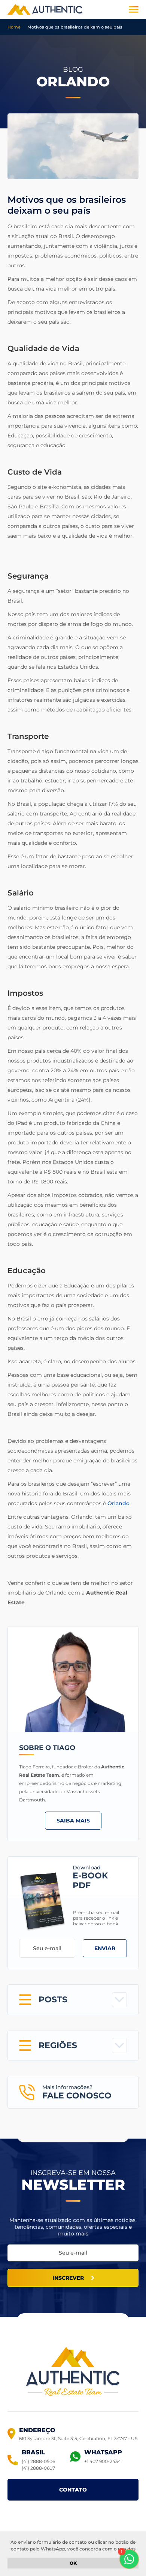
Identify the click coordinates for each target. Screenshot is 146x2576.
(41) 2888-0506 (38, 2461)
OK (73, 2563)
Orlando (118, 1503)
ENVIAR (105, 1948)
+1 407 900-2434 (103, 2461)
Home (14, 27)
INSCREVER (68, 2278)
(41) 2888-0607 (38, 2468)
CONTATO (73, 2490)
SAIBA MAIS (73, 1821)
